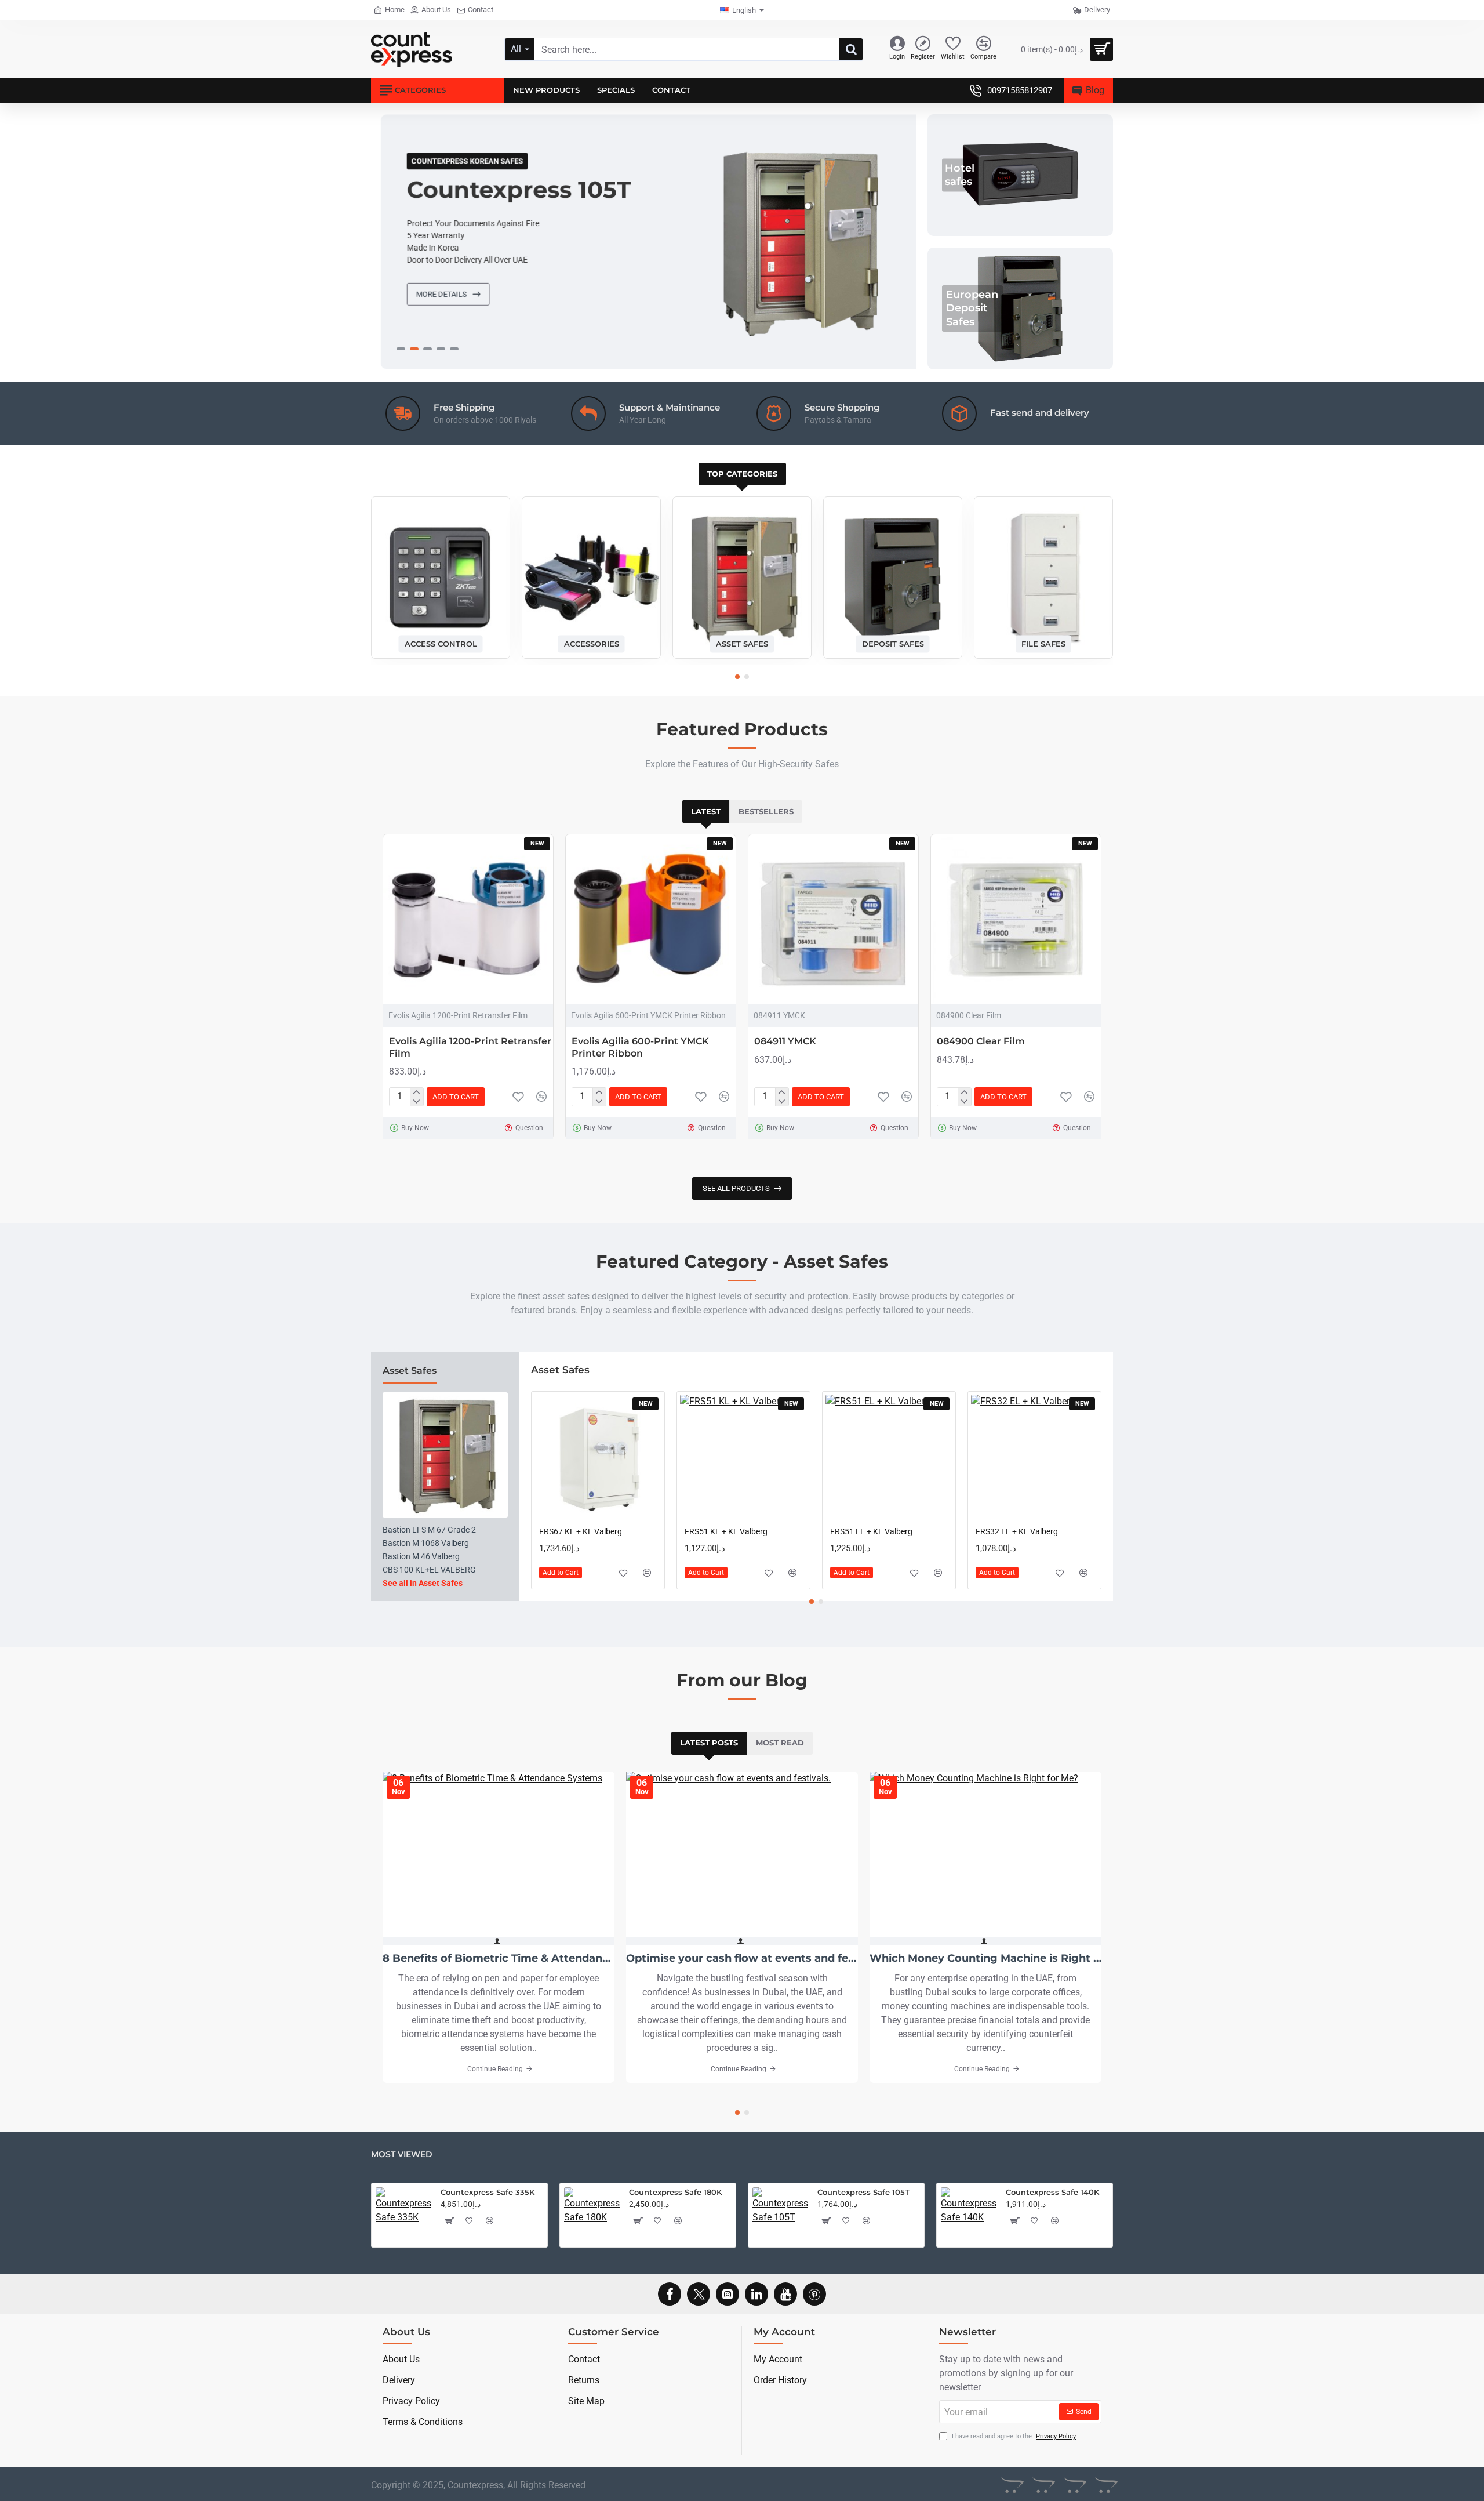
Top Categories (742, 474)
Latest (706, 811)
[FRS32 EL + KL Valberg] (1034, 1458)
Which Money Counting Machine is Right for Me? (985, 1959)
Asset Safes (742, 643)
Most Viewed (402, 2155)
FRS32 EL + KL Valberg (1017, 1531)
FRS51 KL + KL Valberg (726, 1531)
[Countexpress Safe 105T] (780, 2215)
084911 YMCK (785, 1041)
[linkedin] (756, 2294)
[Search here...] (851, 49)
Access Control (441, 643)
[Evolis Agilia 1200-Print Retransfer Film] (468, 919)
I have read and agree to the (1013, 2436)
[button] (737, 677)
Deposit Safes (893, 643)
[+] (417, 1092)
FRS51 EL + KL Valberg (871, 1531)
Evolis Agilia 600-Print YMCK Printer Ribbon (640, 1047)
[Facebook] (670, 2294)
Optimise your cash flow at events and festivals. (742, 1959)
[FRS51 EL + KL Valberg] (889, 1458)
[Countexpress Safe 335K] (403, 2215)
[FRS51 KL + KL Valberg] (743, 1458)
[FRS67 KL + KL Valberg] (598, 1458)
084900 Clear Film (981, 1041)
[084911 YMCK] (833, 919)
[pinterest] (814, 2294)
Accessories (592, 643)
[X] (699, 2294)
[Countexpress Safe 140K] (969, 2215)
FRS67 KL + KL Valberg (581, 1531)
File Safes (1043, 643)
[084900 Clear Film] (1016, 919)
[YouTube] (785, 2294)
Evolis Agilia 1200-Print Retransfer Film (470, 1047)
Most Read (780, 1743)
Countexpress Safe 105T (863, 2192)
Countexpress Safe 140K (1052, 2192)
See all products (736, 1188)
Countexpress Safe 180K (675, 2192)
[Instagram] (728, 2294)
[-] (417, 1101)
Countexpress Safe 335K (488, 2192)
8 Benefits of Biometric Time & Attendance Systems (499, 1959)
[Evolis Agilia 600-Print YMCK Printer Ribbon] (651, 919)
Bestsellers (766, 811)
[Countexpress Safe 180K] (592, 2215)
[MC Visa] (1106, 2485)
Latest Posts (709, 1743)
